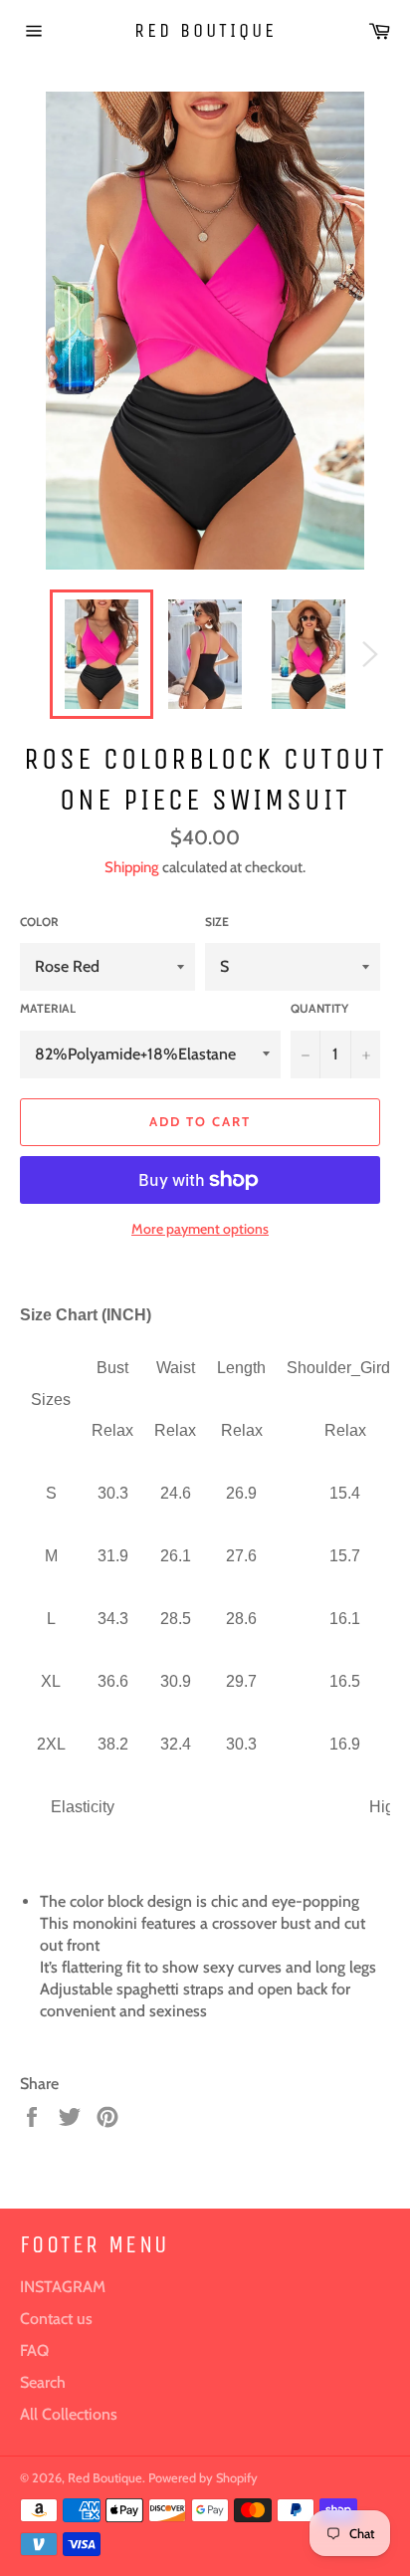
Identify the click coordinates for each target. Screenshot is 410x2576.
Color (39, 922)
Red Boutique (205, 30)
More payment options (200, 1229)
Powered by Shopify (203, 2478)
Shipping (132, 867)
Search (43, 2382)
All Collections (69, 2414)
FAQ (34, 2350)
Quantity (319, 1008)
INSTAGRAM (63, 2287)
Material (48, 1008)
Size (217, 922)
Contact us (56, 2319)
